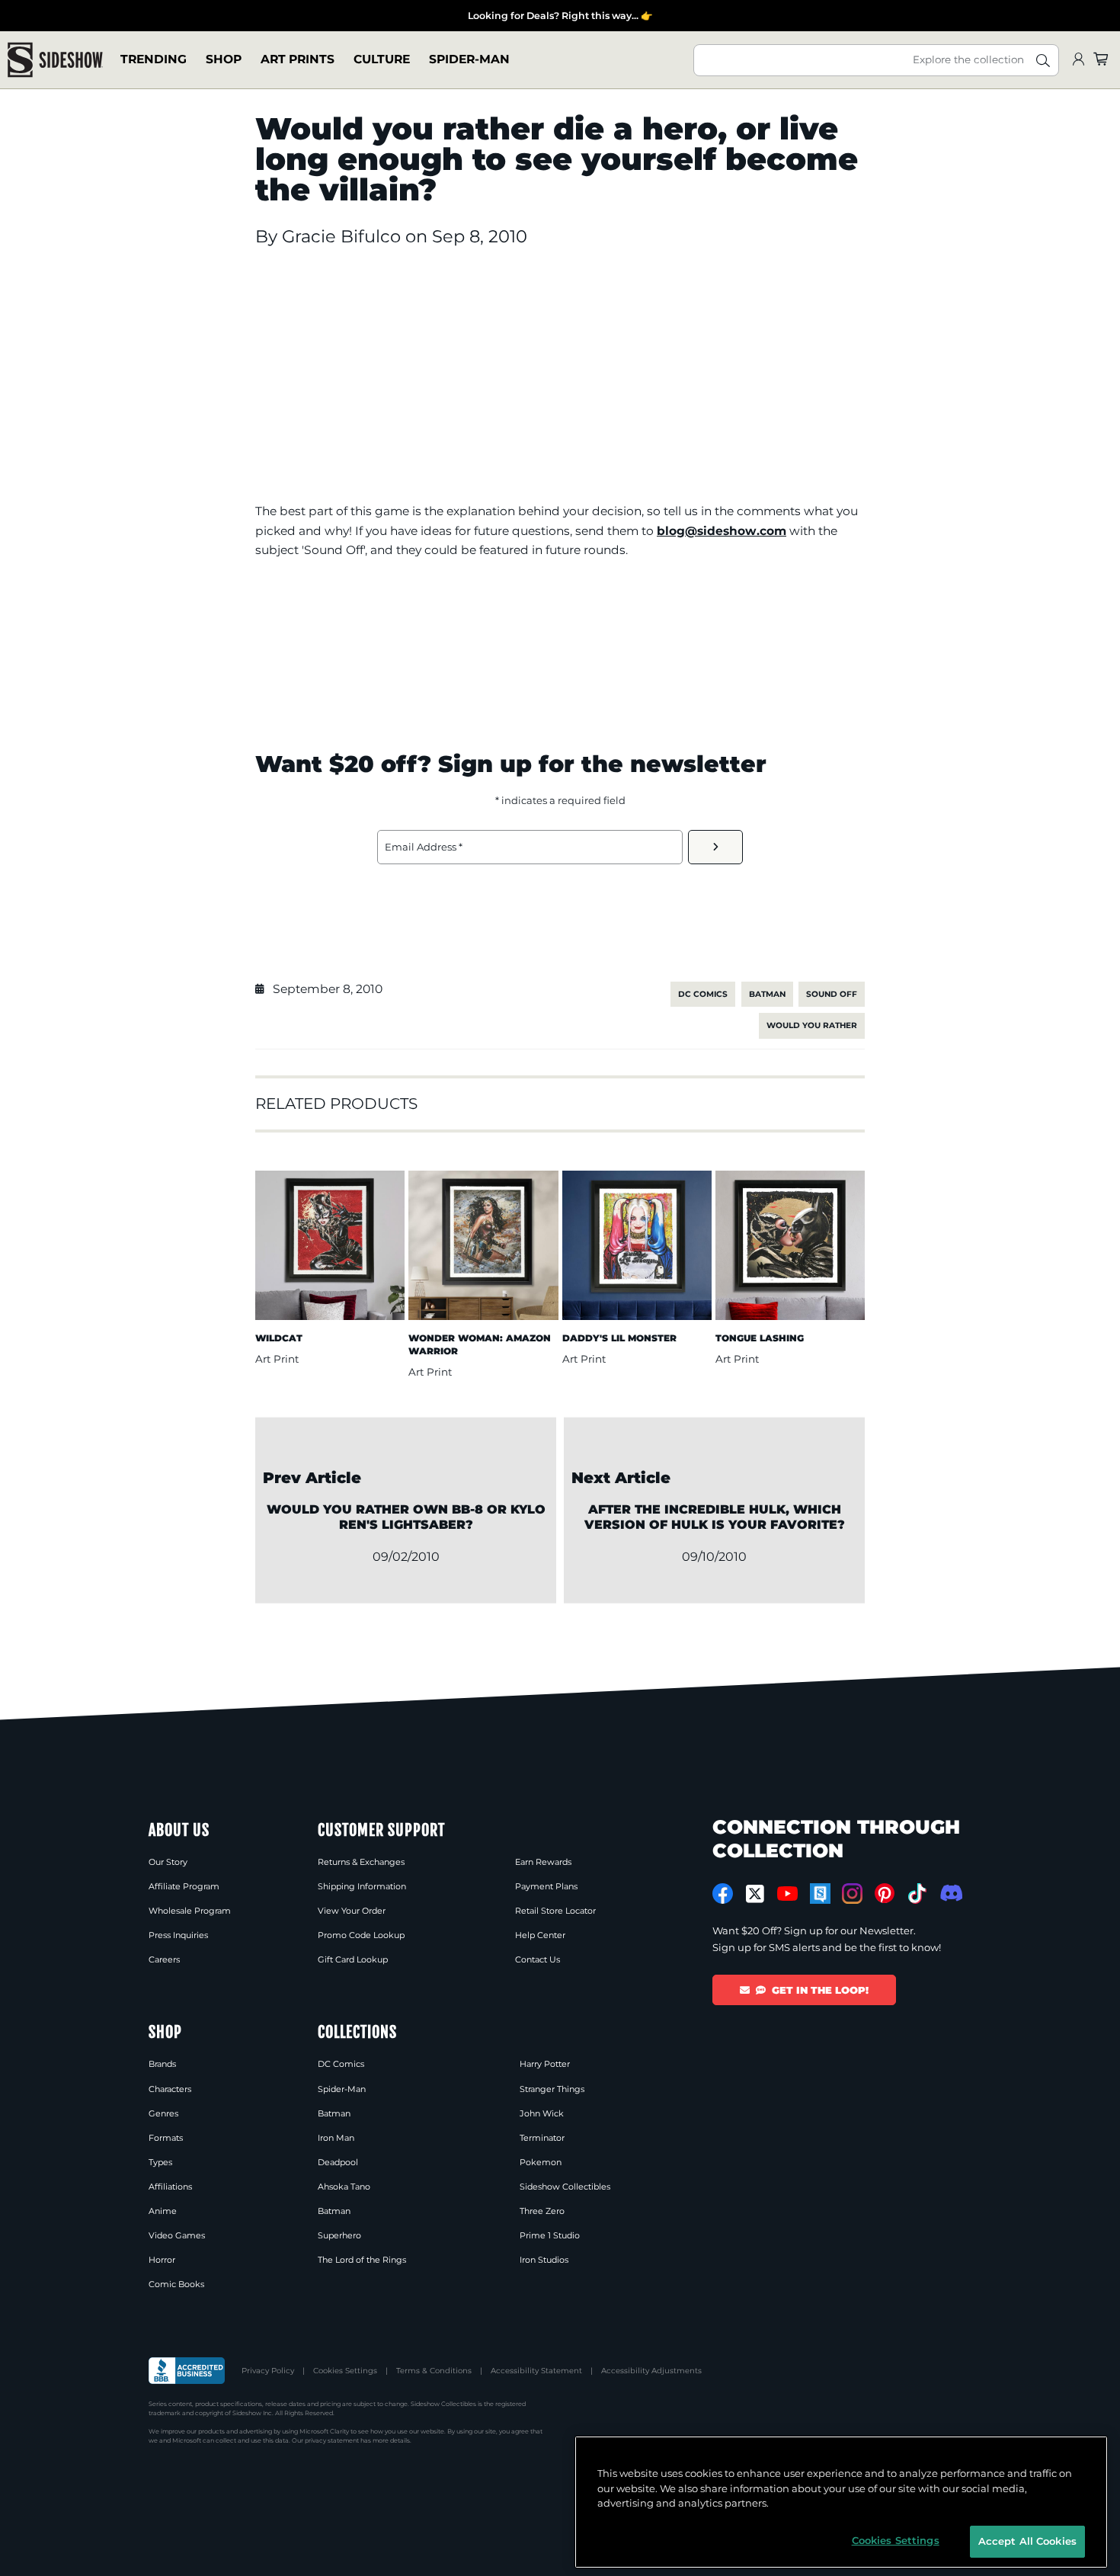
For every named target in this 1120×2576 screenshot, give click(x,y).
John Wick (542, 2113)
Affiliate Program (184, 1886)
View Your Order (352, 1911)
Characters (170, 2089)
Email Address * (424, 847)
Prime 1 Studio (550, 2235)
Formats (166, 2138)
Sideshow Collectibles (565, 2187)
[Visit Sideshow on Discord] (950, 1893)
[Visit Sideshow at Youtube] (787, 1894)
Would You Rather (812, 1025)
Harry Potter (545, 2064)
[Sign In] (1078, 60)
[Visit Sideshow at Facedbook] (723, 1894)
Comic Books (176, 2284)
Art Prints (298, 60)
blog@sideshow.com (722, 531)
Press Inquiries (178, 1935)
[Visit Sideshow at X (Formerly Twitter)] (755, 1894)
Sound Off (832, 994)
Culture (382, 60)
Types (160, 2162)
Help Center (540, 1935)
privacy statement (332, 2440)
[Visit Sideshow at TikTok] (917, 1894)
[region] (841, 2502)
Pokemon (541, 2162)
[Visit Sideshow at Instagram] (852, 1894)
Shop (224, 60)
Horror (162, 2260)
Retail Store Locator (555, 1911)
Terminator (542, 2138)
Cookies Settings (345, 2371)
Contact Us (538, 1959)
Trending (154, 60)
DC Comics (703, 994)
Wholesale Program (190, 1911)
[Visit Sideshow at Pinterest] (885, 1894)
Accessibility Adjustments (651, 2371)
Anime (163, 2211)
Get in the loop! (820, 1990)
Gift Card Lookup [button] (353, 1959)
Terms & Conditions (434, 2371)
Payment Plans (546, 1886)
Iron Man (336, 2138)
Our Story (168, 1862)
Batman (767, 994)
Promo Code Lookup (361, 1935)
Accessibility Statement (536, 2371)
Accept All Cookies (1027, 2541)
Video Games (177, 2235)
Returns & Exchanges (361, 1862)
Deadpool (338, 2162)
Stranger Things (552, 2089)
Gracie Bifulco (344, 236)
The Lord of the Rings (362, 2260)
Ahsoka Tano (344, 2187)
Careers (164, 1959)
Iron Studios (544, 2260)
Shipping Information (362, 1886)
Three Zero (542, 2211)
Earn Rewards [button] (543, 1862)
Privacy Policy (268, 2371)
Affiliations (170, 2187)
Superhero (339, 2235)
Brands (162, 2064)
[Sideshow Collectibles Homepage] (55, 60)
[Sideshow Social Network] (820, 1894)
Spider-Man (469, 60)
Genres (163, 2113)
